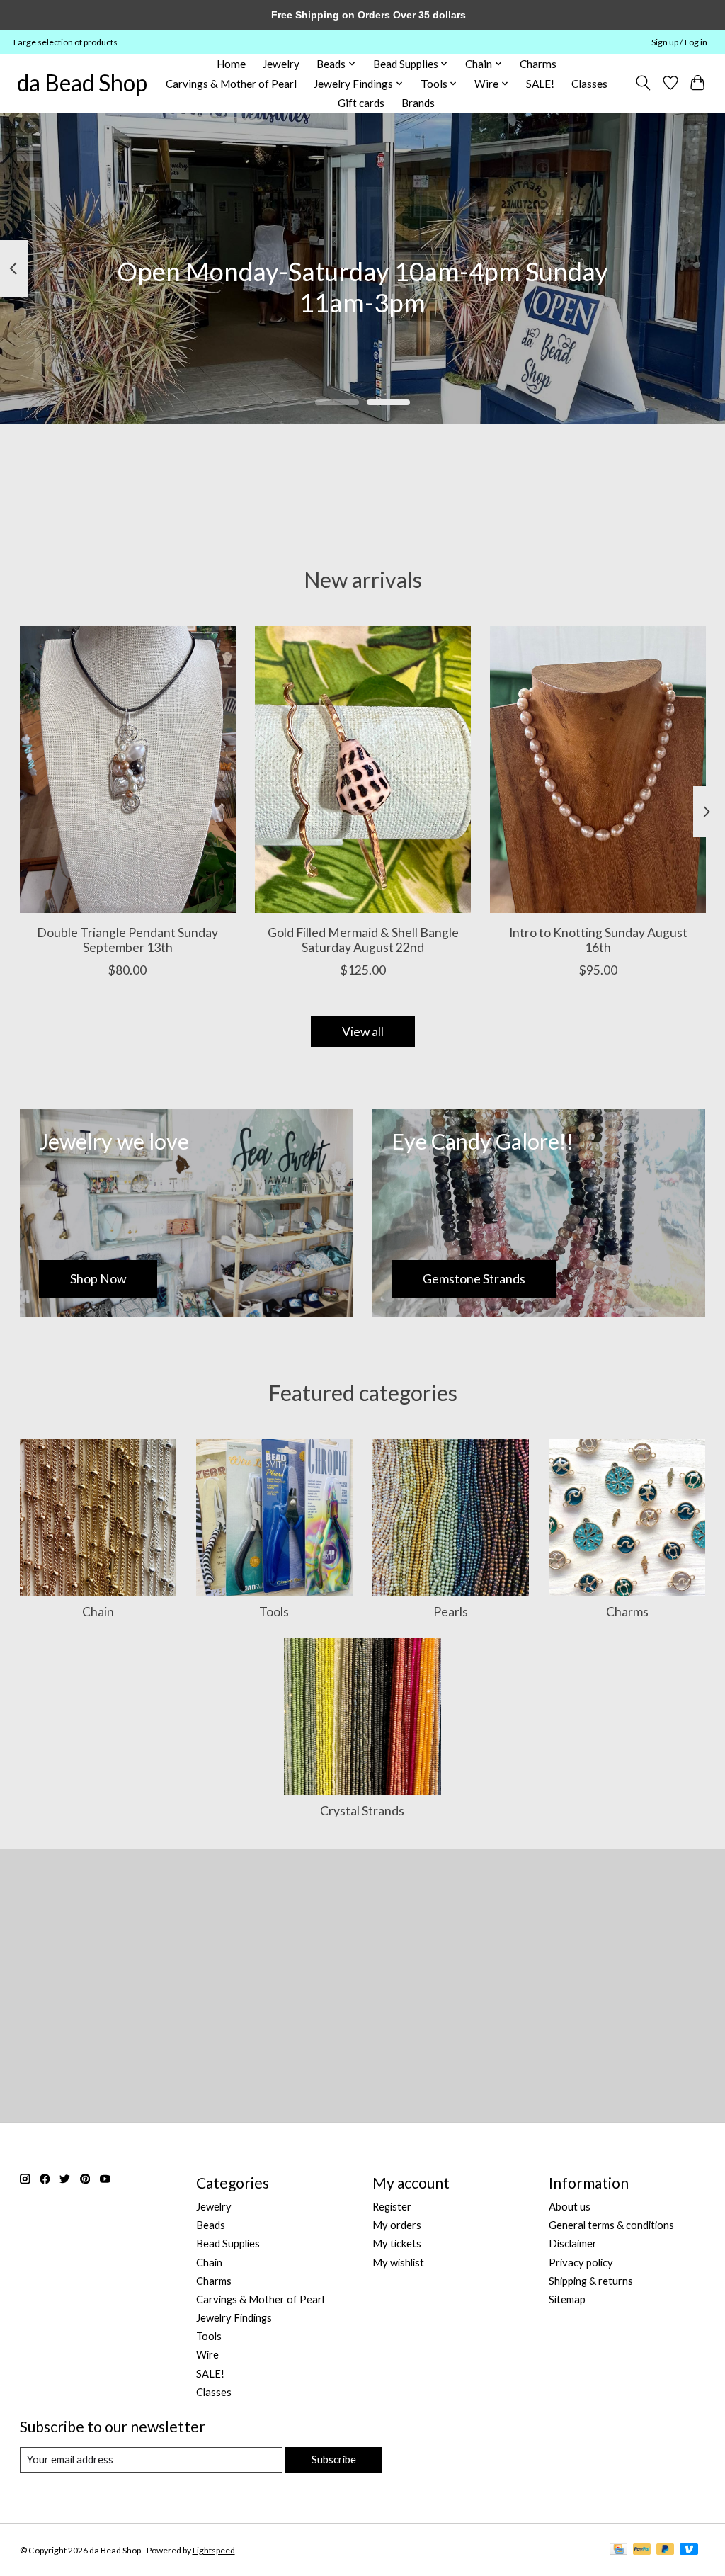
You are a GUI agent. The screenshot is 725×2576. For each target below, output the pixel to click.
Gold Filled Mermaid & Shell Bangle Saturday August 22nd (362, 940)
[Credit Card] (618, 2550)
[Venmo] (689, 2550)
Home (231, 64)
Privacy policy (581, 2263)
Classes (589, 84)
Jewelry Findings (234, 2318)
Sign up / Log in (679, 42)
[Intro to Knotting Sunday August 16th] (598, 770)
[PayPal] (642, 2550)
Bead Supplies (228, 2243)
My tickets (397, 2243)
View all (363, 1032)
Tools (274, 1612)
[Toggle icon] (643, 83)
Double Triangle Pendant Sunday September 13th (127, 940)
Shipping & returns (591, 2281)
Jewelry (281, 64)
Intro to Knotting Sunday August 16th (598, 940)
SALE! (540, 84)
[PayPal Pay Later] (666, 2550)
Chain (98, 1612)
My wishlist (398, 2263)
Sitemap (567, 2299)
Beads (211, 2225)
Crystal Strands (362, 1811)
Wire (207, 2355)
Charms (538, 64)
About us (570, 2207)
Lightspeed (214, 2550)
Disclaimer (573, 2243)
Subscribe (334, 2459)
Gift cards (361, 103)
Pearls (451, 1612)
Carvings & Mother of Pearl (231, 84)
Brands (418, 103)
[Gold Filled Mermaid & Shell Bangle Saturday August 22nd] (363, 770)
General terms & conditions (611, 2225)
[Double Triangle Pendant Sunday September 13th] (128, 770)
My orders (397, 2225)
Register (392, 2207)
